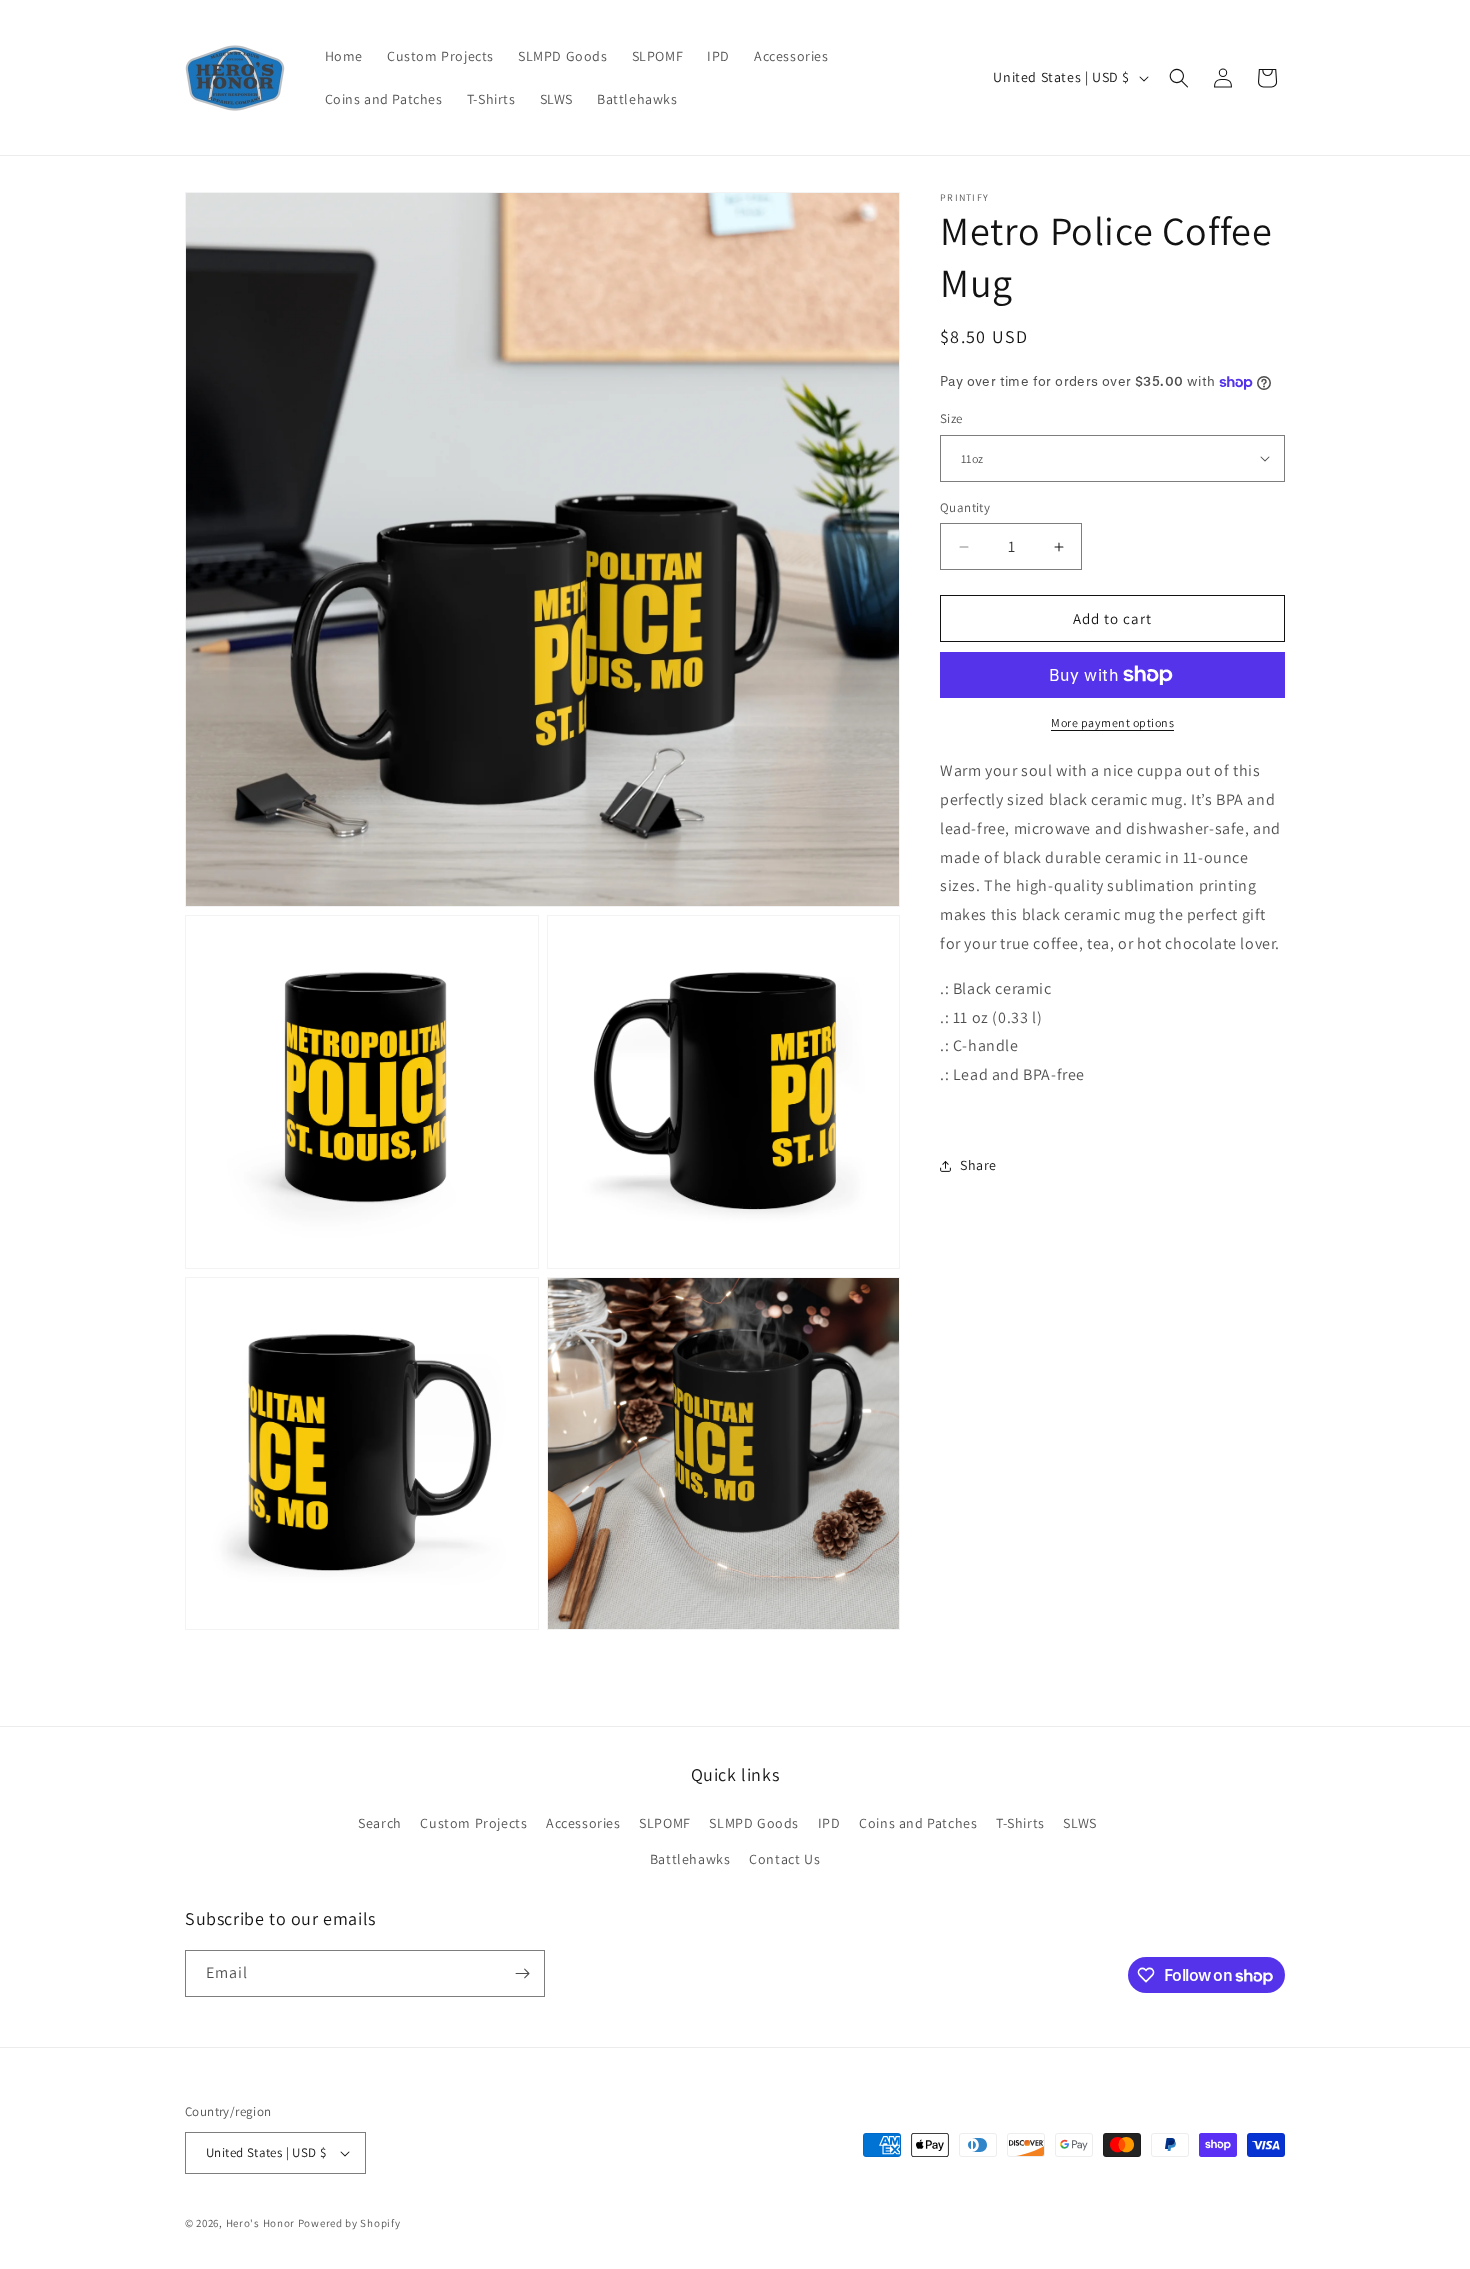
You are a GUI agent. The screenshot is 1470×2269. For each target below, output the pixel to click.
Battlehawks (690, 1859)
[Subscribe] (522, 1973)
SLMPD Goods (754, 1823)
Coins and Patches (918, 1823)
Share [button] (978, 1165)
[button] (1179, 78)
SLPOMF (665, 1823)
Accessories (583, 1823)
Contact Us (784, 1859)
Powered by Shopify (349, 2223)
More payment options (1112, 722)
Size (951, 418)
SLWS (1079, 1823)
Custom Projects (473, 1823)
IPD (829, 1823)
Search (380, 1823)
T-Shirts (1020, 1823)
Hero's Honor (260, 2223)
